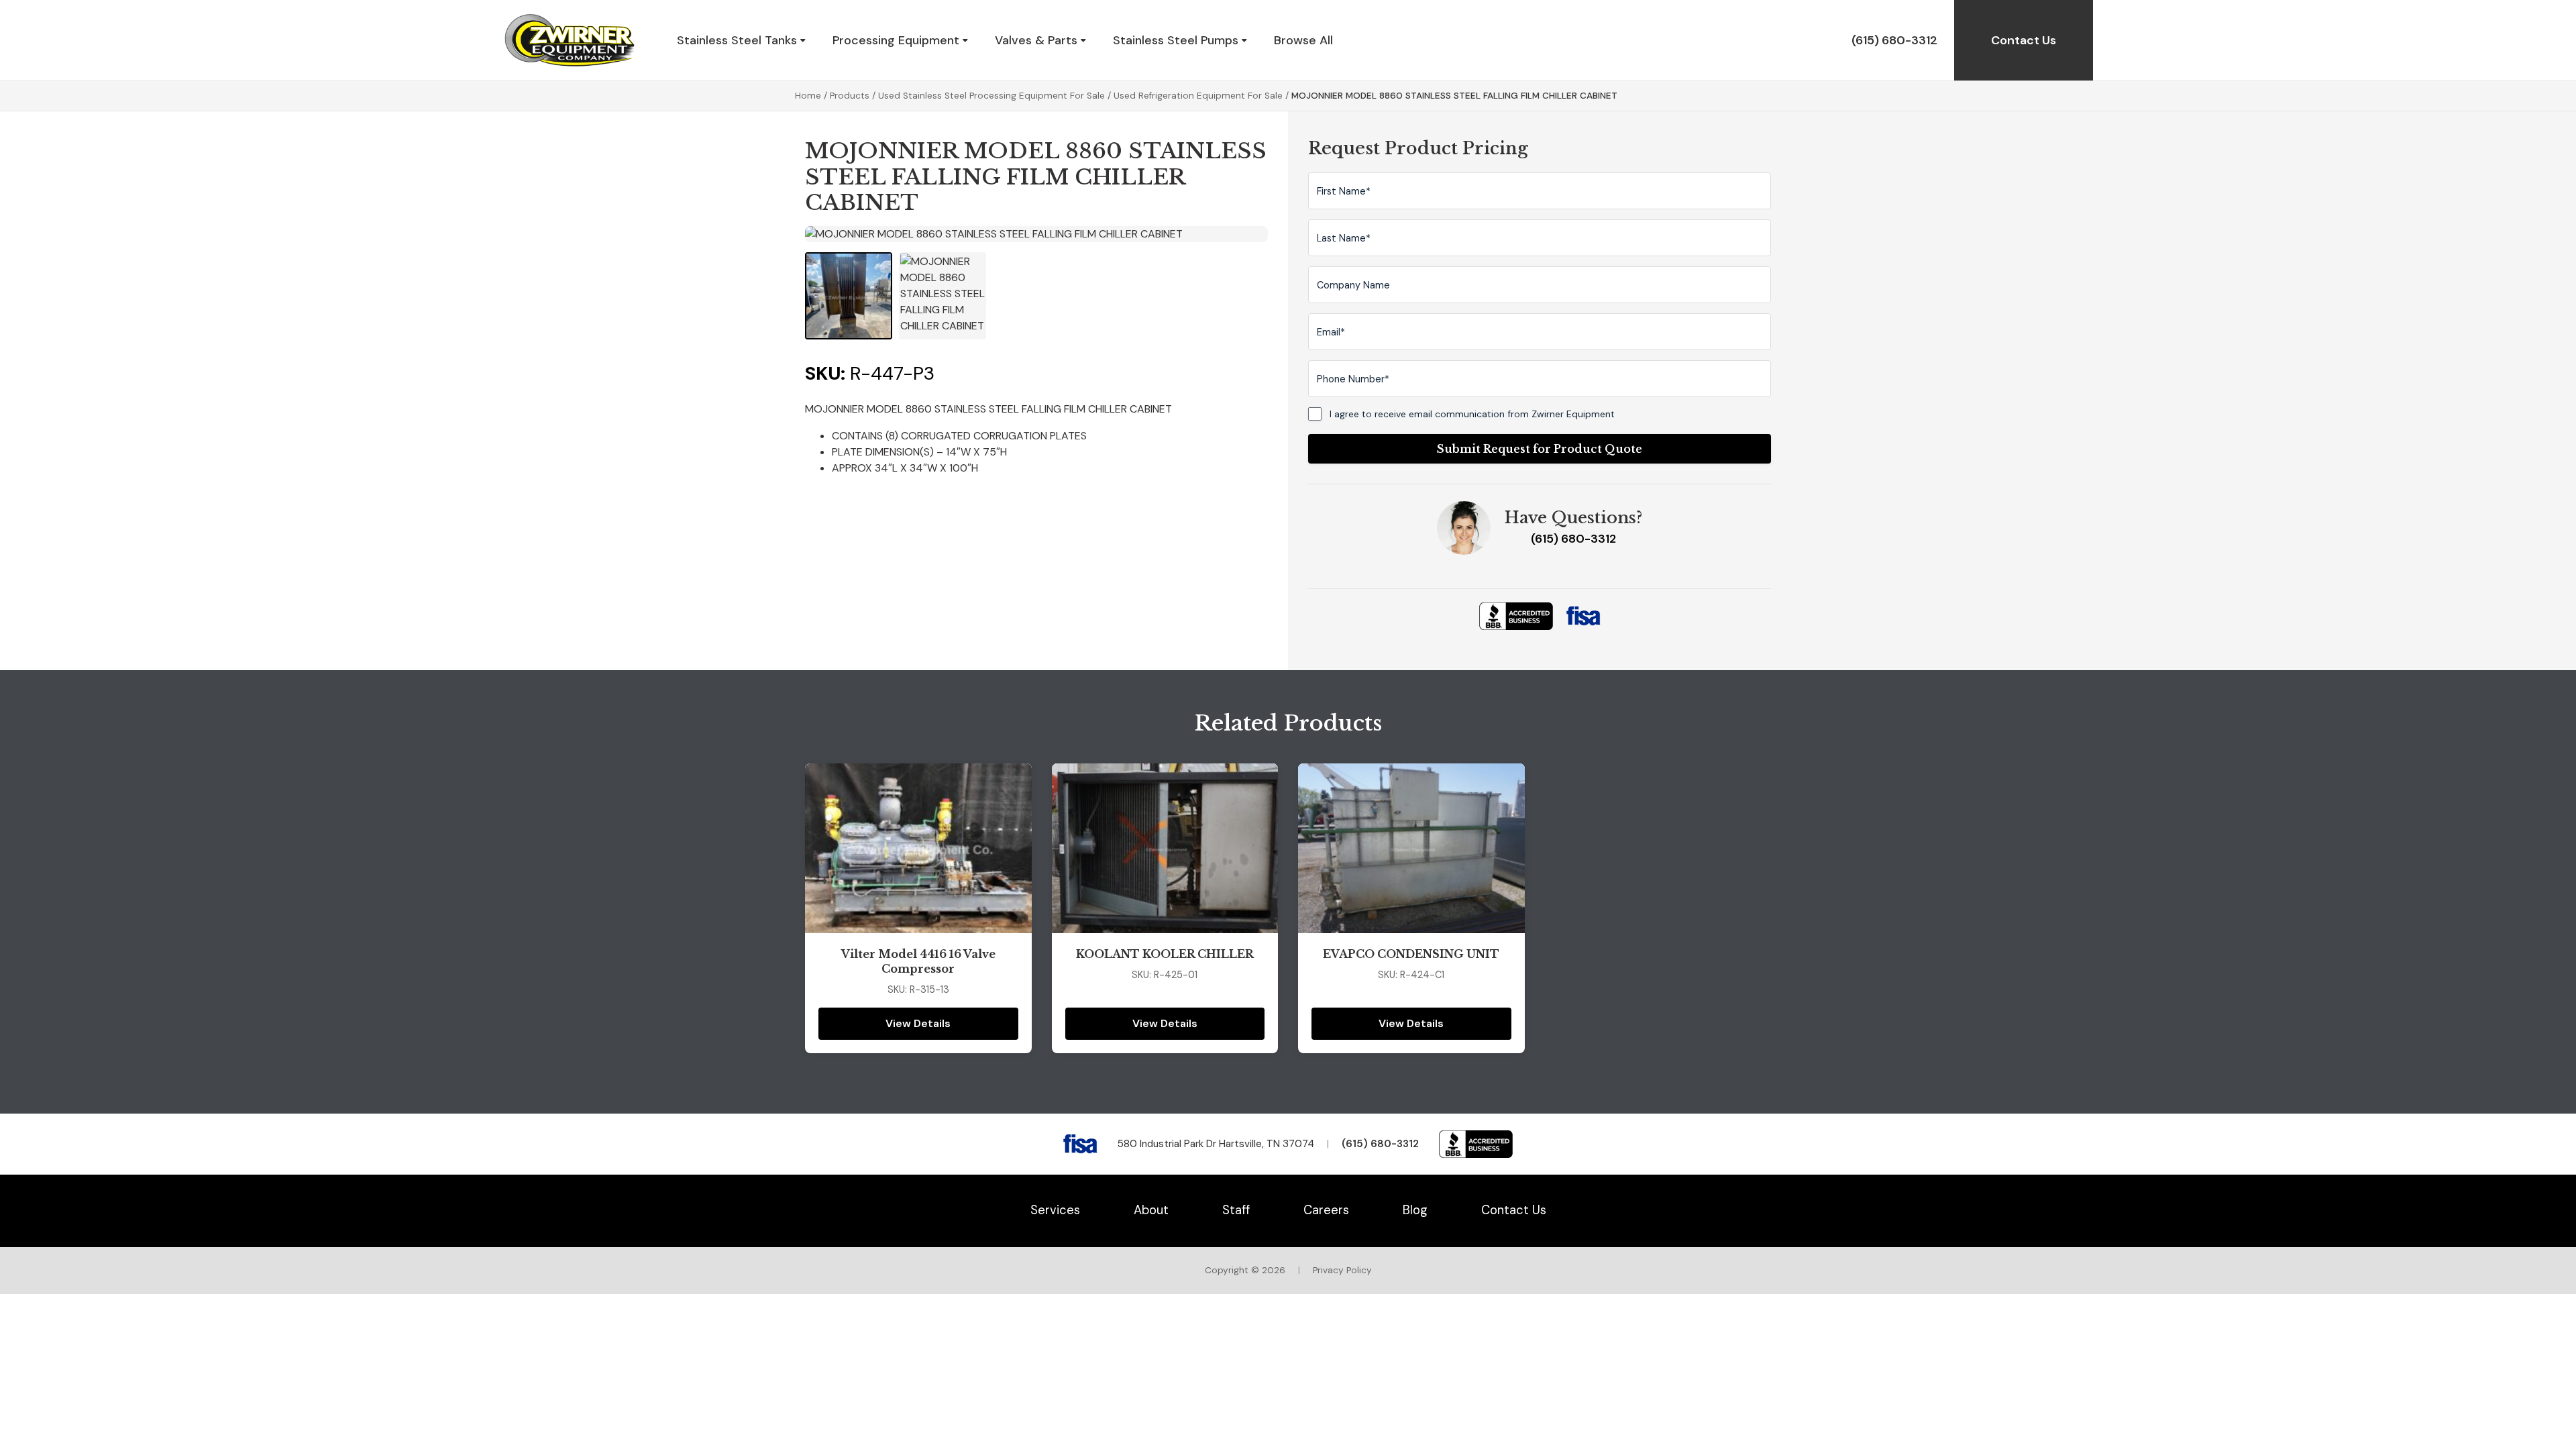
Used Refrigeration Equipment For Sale (1198, 96)
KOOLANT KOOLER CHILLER (1165, 954)
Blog (1415, 1210)
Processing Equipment (896, 40)
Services (1055, 1210)
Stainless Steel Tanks (737, 40)
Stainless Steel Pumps (1176, 40)
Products (850, 96)
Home (808, 96)
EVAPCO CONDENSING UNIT (1411, 954)
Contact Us (2024, 40)
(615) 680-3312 (1894, 40)
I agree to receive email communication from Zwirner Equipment (1472, 414)
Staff (1236, 1210)
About (1151, 1210)
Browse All (1303, 40)
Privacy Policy (1342, 1270)
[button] (849, 296)
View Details (918, 1023)
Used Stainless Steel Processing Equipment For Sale (991, 96)
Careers (1326, 1210)
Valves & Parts (1036, 40)
